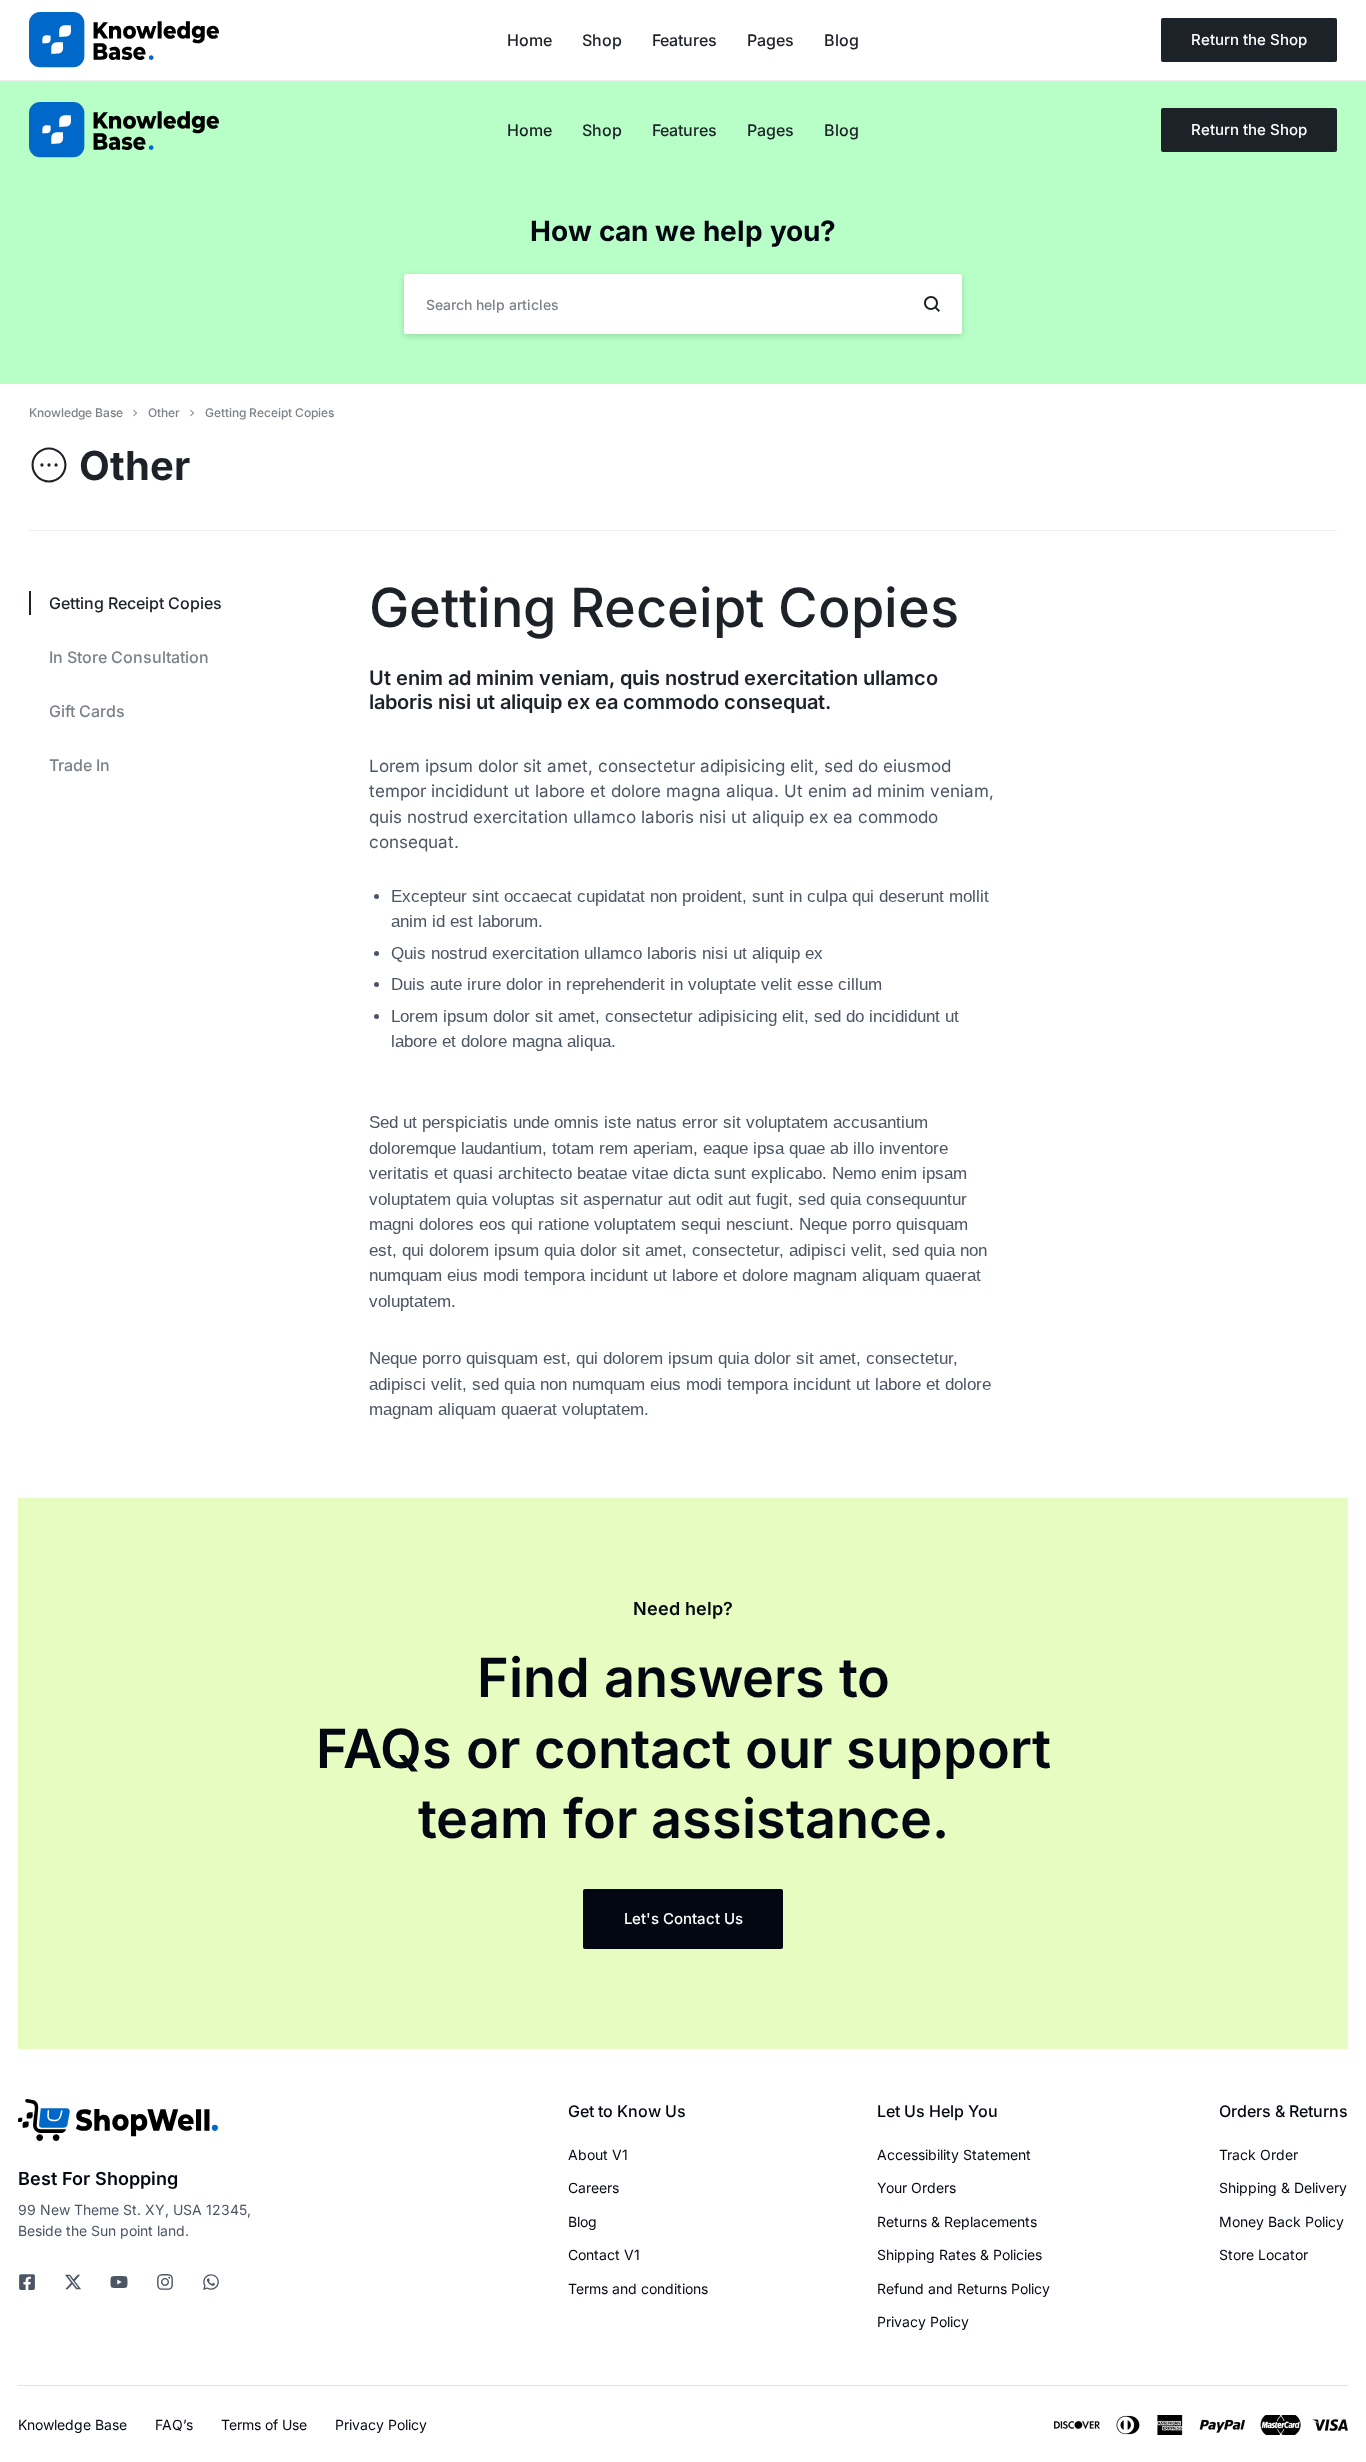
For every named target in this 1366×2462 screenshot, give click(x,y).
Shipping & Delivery (1283, 2188)
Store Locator (1263, 2255)
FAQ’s (174, 2425)
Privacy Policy (923, 2322)
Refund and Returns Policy (963, 2289)
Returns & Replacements (957, 2222)
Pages (770, 130)
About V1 (598, 2155)
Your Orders (916, 2188)
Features (684, 130)
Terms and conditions (638, 2289)
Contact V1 (604, 2255)
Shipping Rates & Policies (959, 2255)
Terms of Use (264, 2425)
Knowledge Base (72, 2425)
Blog (841, 130)
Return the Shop (1249, 129)
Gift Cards (87, 711)
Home (529, 130)
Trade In (79, 765)
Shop (602, 130)
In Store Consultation (129, 657)
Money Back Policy (1281, 2222)
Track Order (1258, 2155)
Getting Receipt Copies (664, 607)
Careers (593, 2188)
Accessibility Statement (954, 2155)
